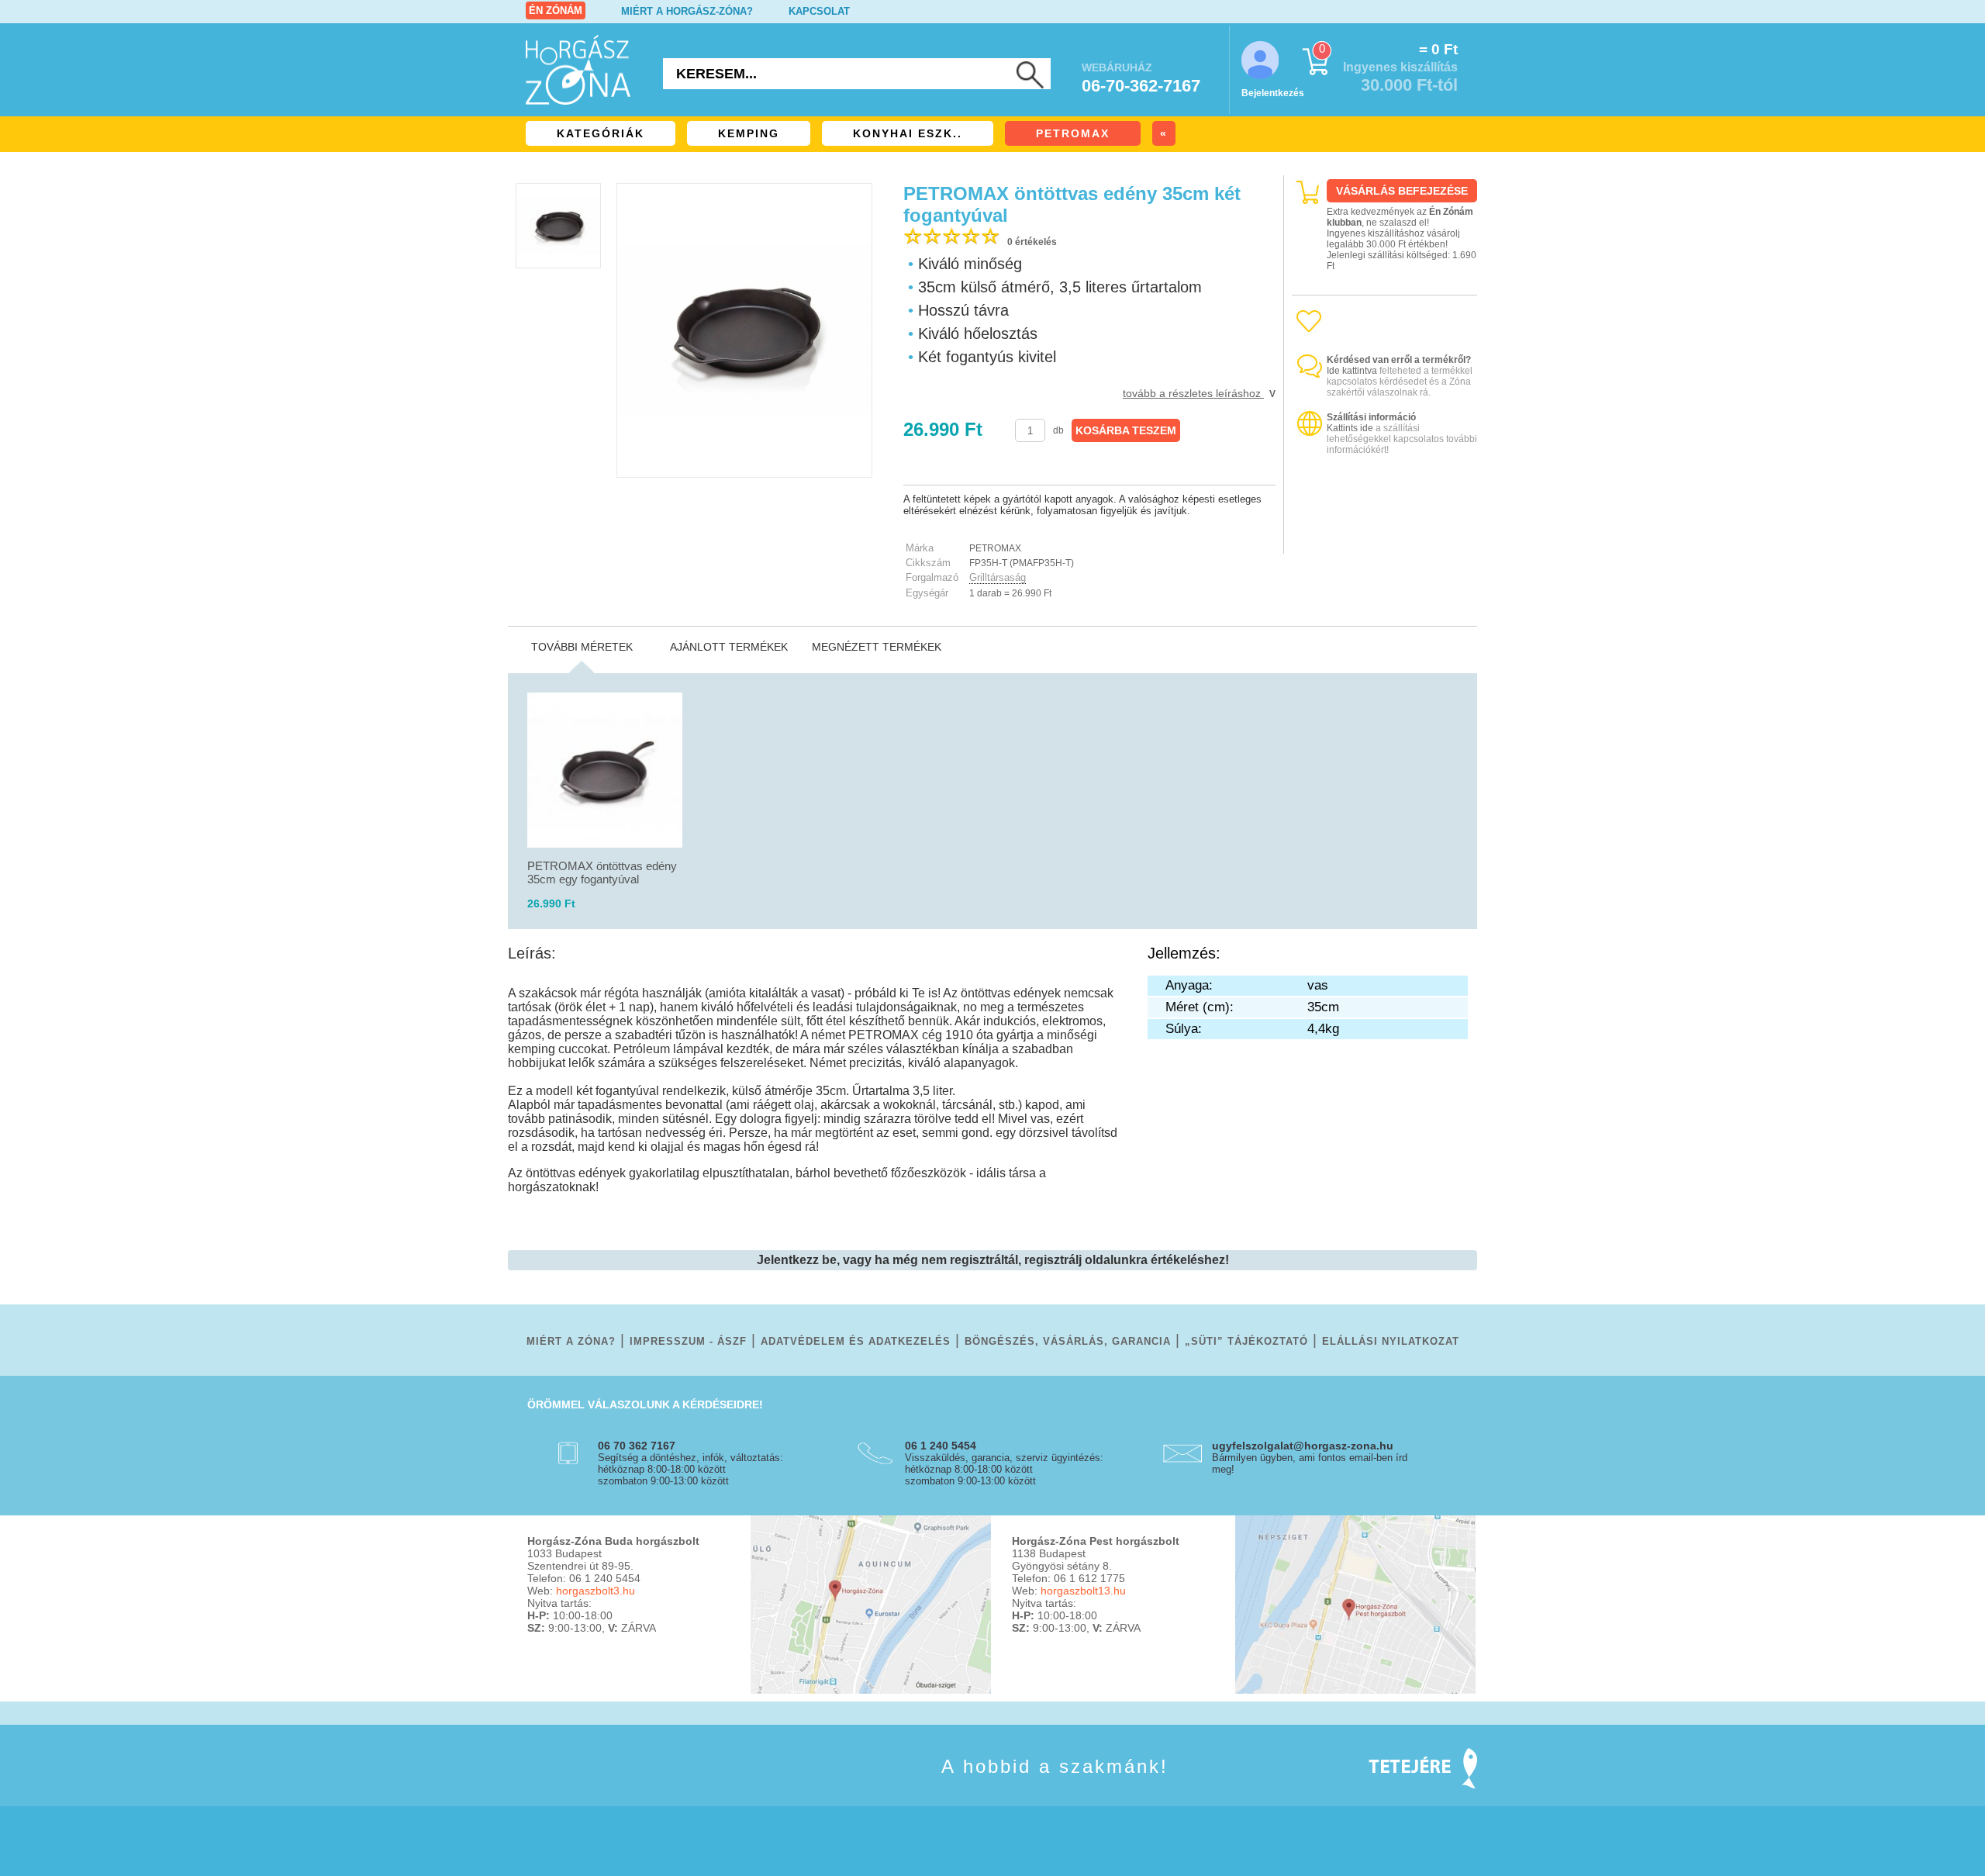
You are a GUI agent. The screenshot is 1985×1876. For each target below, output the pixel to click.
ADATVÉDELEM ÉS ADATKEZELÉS (856, 1341)
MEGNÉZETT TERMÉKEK (877, 647)
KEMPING (749, 133)
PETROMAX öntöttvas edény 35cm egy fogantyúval (602, 872)
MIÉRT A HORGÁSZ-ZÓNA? (687, 11)
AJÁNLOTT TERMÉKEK (729, 647)
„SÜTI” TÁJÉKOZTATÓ (1246, 1341)
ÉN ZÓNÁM (556, 10)
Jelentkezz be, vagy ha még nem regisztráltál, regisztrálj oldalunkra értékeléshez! (993, 1260)
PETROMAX (1073, 133)
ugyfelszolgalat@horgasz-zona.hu (1303, 1446)
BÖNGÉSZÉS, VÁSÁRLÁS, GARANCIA (1068, 1341)
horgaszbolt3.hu (595, 1591)
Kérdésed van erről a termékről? (1399, 360)
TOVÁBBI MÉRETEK (582, 647)
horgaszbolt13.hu (1083, 1591)
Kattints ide (1350, 428)
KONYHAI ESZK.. (908, 133)
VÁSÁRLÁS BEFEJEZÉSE (1402, 191)
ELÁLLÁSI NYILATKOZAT (1391, 1341)
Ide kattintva (1352, 371)
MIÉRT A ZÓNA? (571, 1341)
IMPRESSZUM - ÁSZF (688, 1341)
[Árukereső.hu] (1385, 540)
